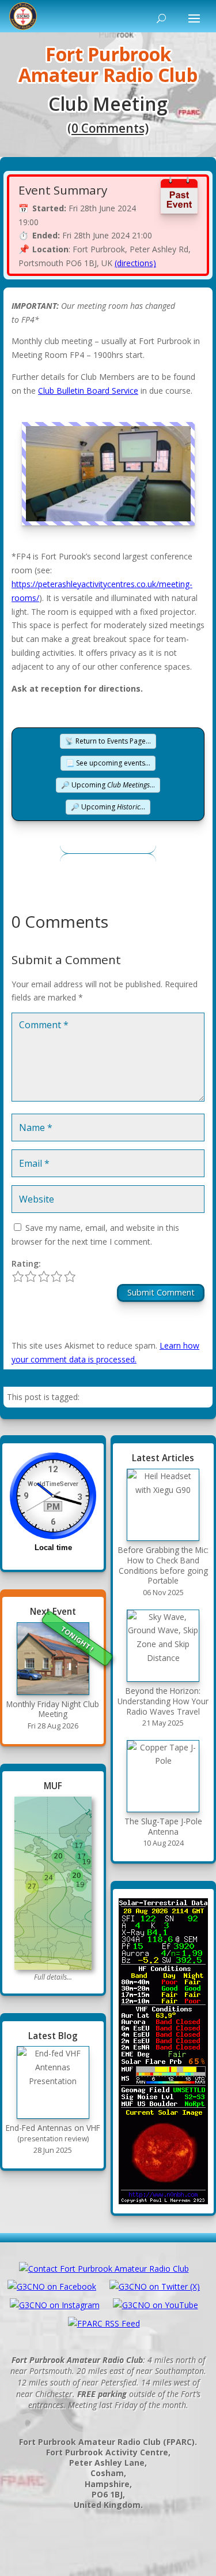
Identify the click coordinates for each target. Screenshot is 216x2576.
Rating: (26, 1263)
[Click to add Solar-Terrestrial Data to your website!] (164, 2051)
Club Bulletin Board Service (88, 391)
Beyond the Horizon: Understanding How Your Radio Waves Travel (163, 1701)
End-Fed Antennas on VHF (53, 2133)
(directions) (135, 263)
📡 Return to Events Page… (108, 741)
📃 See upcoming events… (108, 763)
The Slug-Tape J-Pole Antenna (163, 1826)
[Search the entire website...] (159, 18)
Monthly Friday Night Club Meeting (53, 1709)
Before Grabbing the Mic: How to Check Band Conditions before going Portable (163, 1565)
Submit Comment (161, 1292)
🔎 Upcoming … (108, 785)
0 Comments (108, 128)
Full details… (53, 1977)
